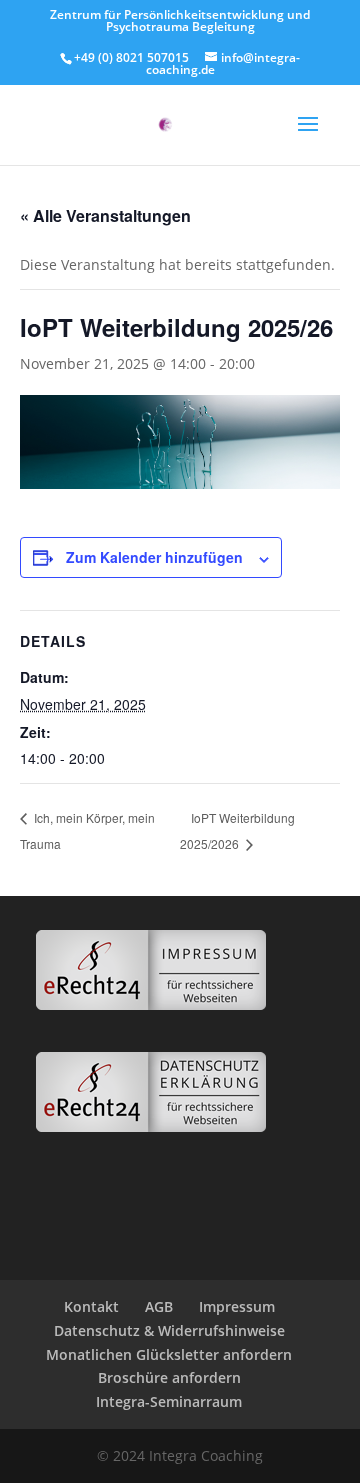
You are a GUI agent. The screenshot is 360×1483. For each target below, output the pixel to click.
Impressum (237, 1306)
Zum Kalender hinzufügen (154, 557)
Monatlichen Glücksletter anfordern (169, 1354)
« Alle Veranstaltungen (105, 215)
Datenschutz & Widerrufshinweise (169, 1330)
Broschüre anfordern (169, 1377)
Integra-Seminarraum (169, 1401)
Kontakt (91, 1306)
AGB (159, 1306)
